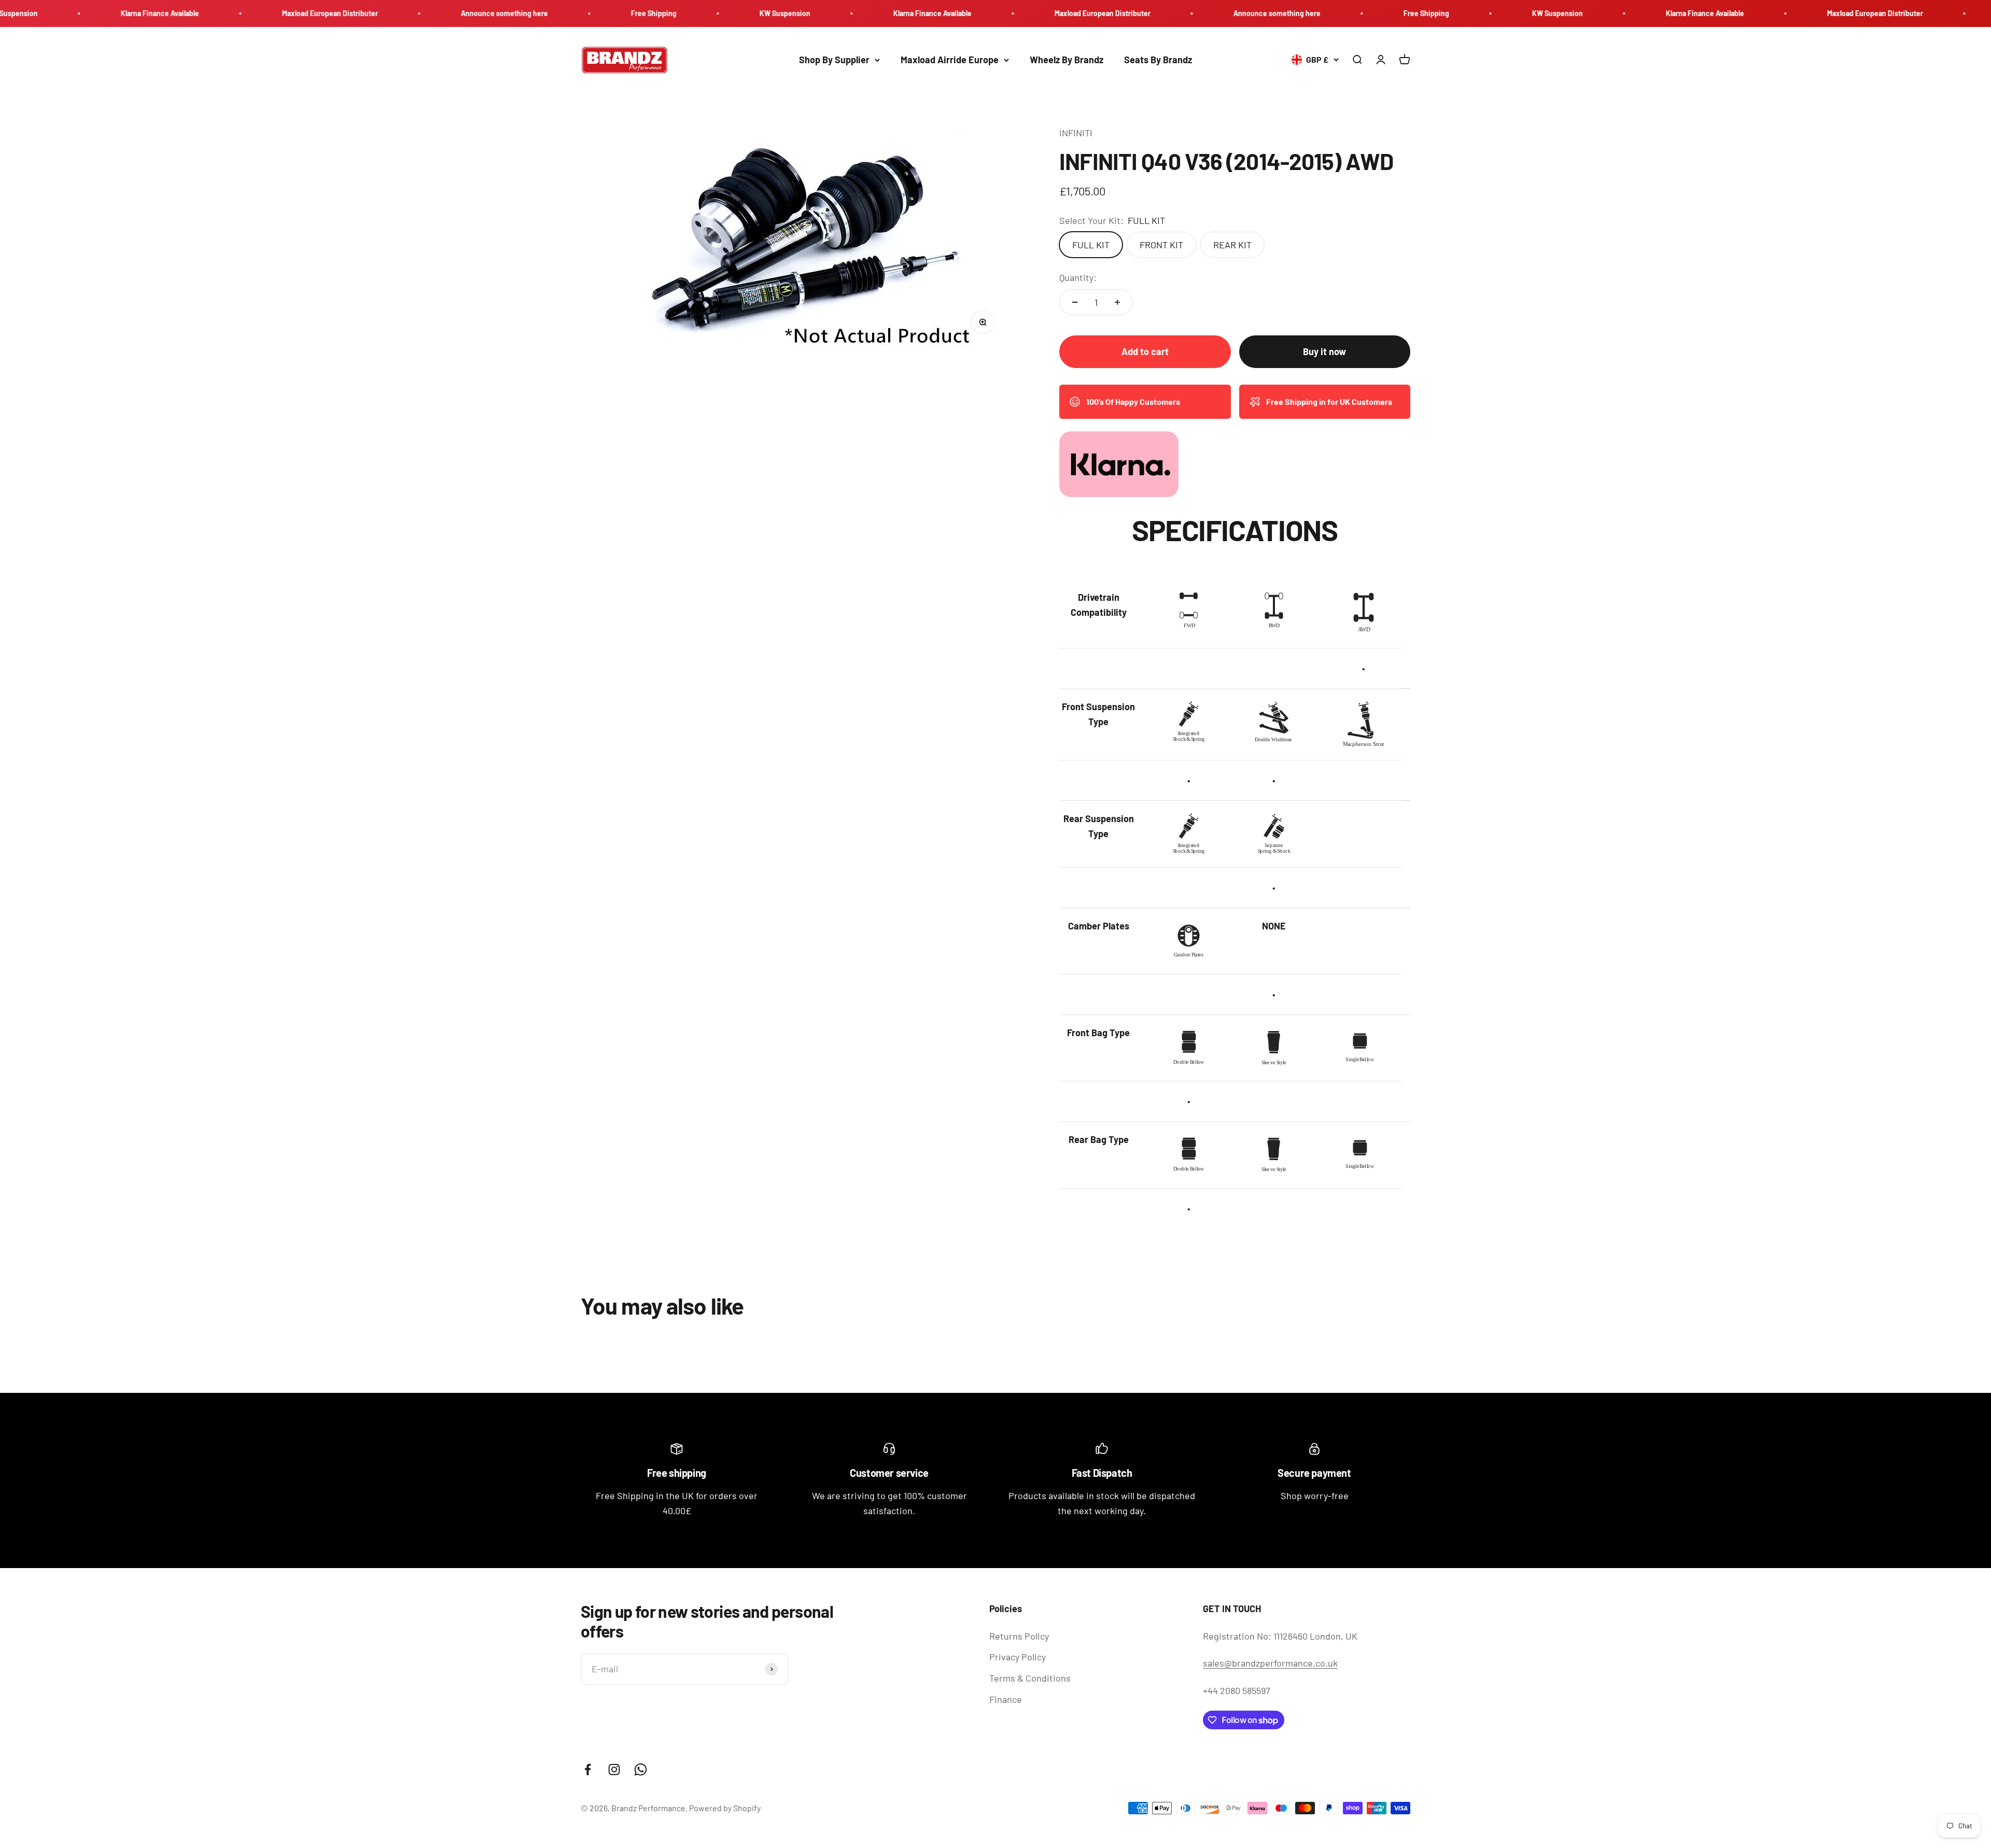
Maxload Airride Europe (950, 60)
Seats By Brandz (1158, 60)
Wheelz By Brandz (1067, 60)
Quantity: (1078, 277)
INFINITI (1076, 133)
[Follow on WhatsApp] (641, 1769)
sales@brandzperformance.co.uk (1270, 1663)
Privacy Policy (1018, 1657)
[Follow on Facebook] (588, 1769)
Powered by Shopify (725, 1808)
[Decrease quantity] (1075, 302)
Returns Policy (1019, 1636)
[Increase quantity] (1117, 302)
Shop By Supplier (834, 60)
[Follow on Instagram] (614, 1769)
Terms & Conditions (1030, 1678)
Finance (1006, 1699)
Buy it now (1324, 351)
